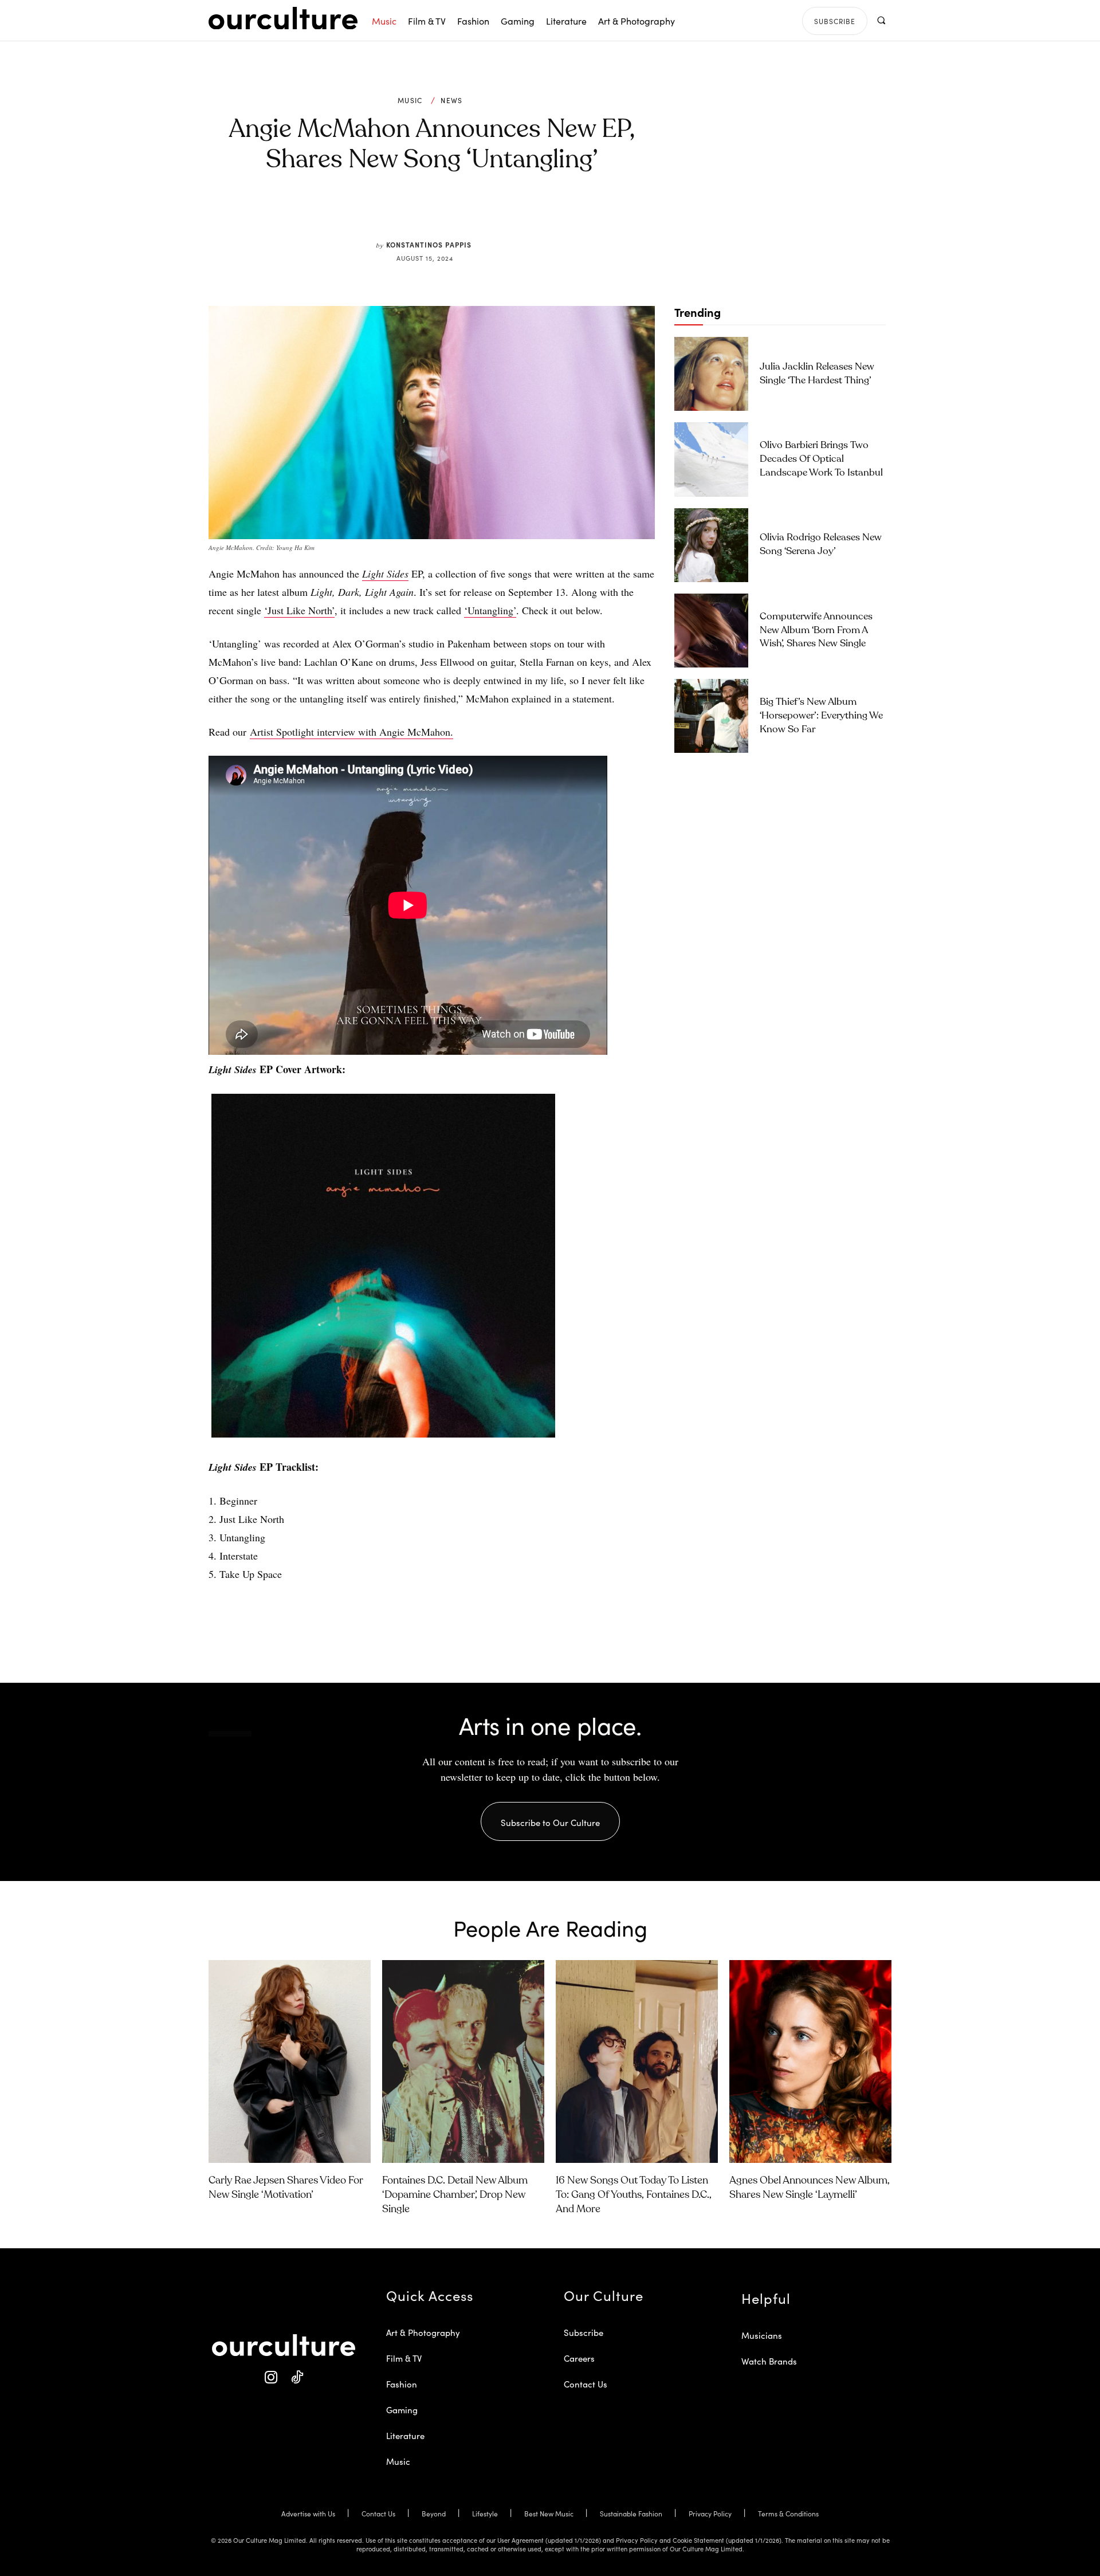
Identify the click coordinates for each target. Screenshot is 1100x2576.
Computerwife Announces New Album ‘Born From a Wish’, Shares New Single (816, 631)
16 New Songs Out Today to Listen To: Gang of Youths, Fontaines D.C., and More (634, 2195)
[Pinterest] (439, 213)
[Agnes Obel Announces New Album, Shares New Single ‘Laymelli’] (810, 2061)
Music (410, 100)
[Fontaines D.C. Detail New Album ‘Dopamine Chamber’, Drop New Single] (463, 2061)
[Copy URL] (492, 213)
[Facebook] (412, 213)
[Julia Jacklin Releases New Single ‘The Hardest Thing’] (711, 374)
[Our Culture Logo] (283, 18)
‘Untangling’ (490, 610)
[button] (881, 20)
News (451, 100)
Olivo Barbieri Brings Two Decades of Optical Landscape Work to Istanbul (821, 459)
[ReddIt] (465, 213)
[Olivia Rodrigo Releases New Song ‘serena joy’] (711, 545)
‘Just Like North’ (299, 610)
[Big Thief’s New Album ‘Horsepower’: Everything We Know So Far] (711, 716)
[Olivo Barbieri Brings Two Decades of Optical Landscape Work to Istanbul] (711, 459)
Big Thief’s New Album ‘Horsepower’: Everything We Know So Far (821, 716)
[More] (518, 213)
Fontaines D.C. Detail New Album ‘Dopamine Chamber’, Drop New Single (455, 2195)
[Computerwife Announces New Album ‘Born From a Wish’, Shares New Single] (711, 631)
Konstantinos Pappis (429, 244)
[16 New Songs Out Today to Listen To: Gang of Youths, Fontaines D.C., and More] (637, 2061)
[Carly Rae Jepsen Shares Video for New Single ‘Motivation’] (290, 2061)
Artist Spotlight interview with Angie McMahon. (351, 732)
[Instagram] (271, 2377)
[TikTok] (296, 2377)
